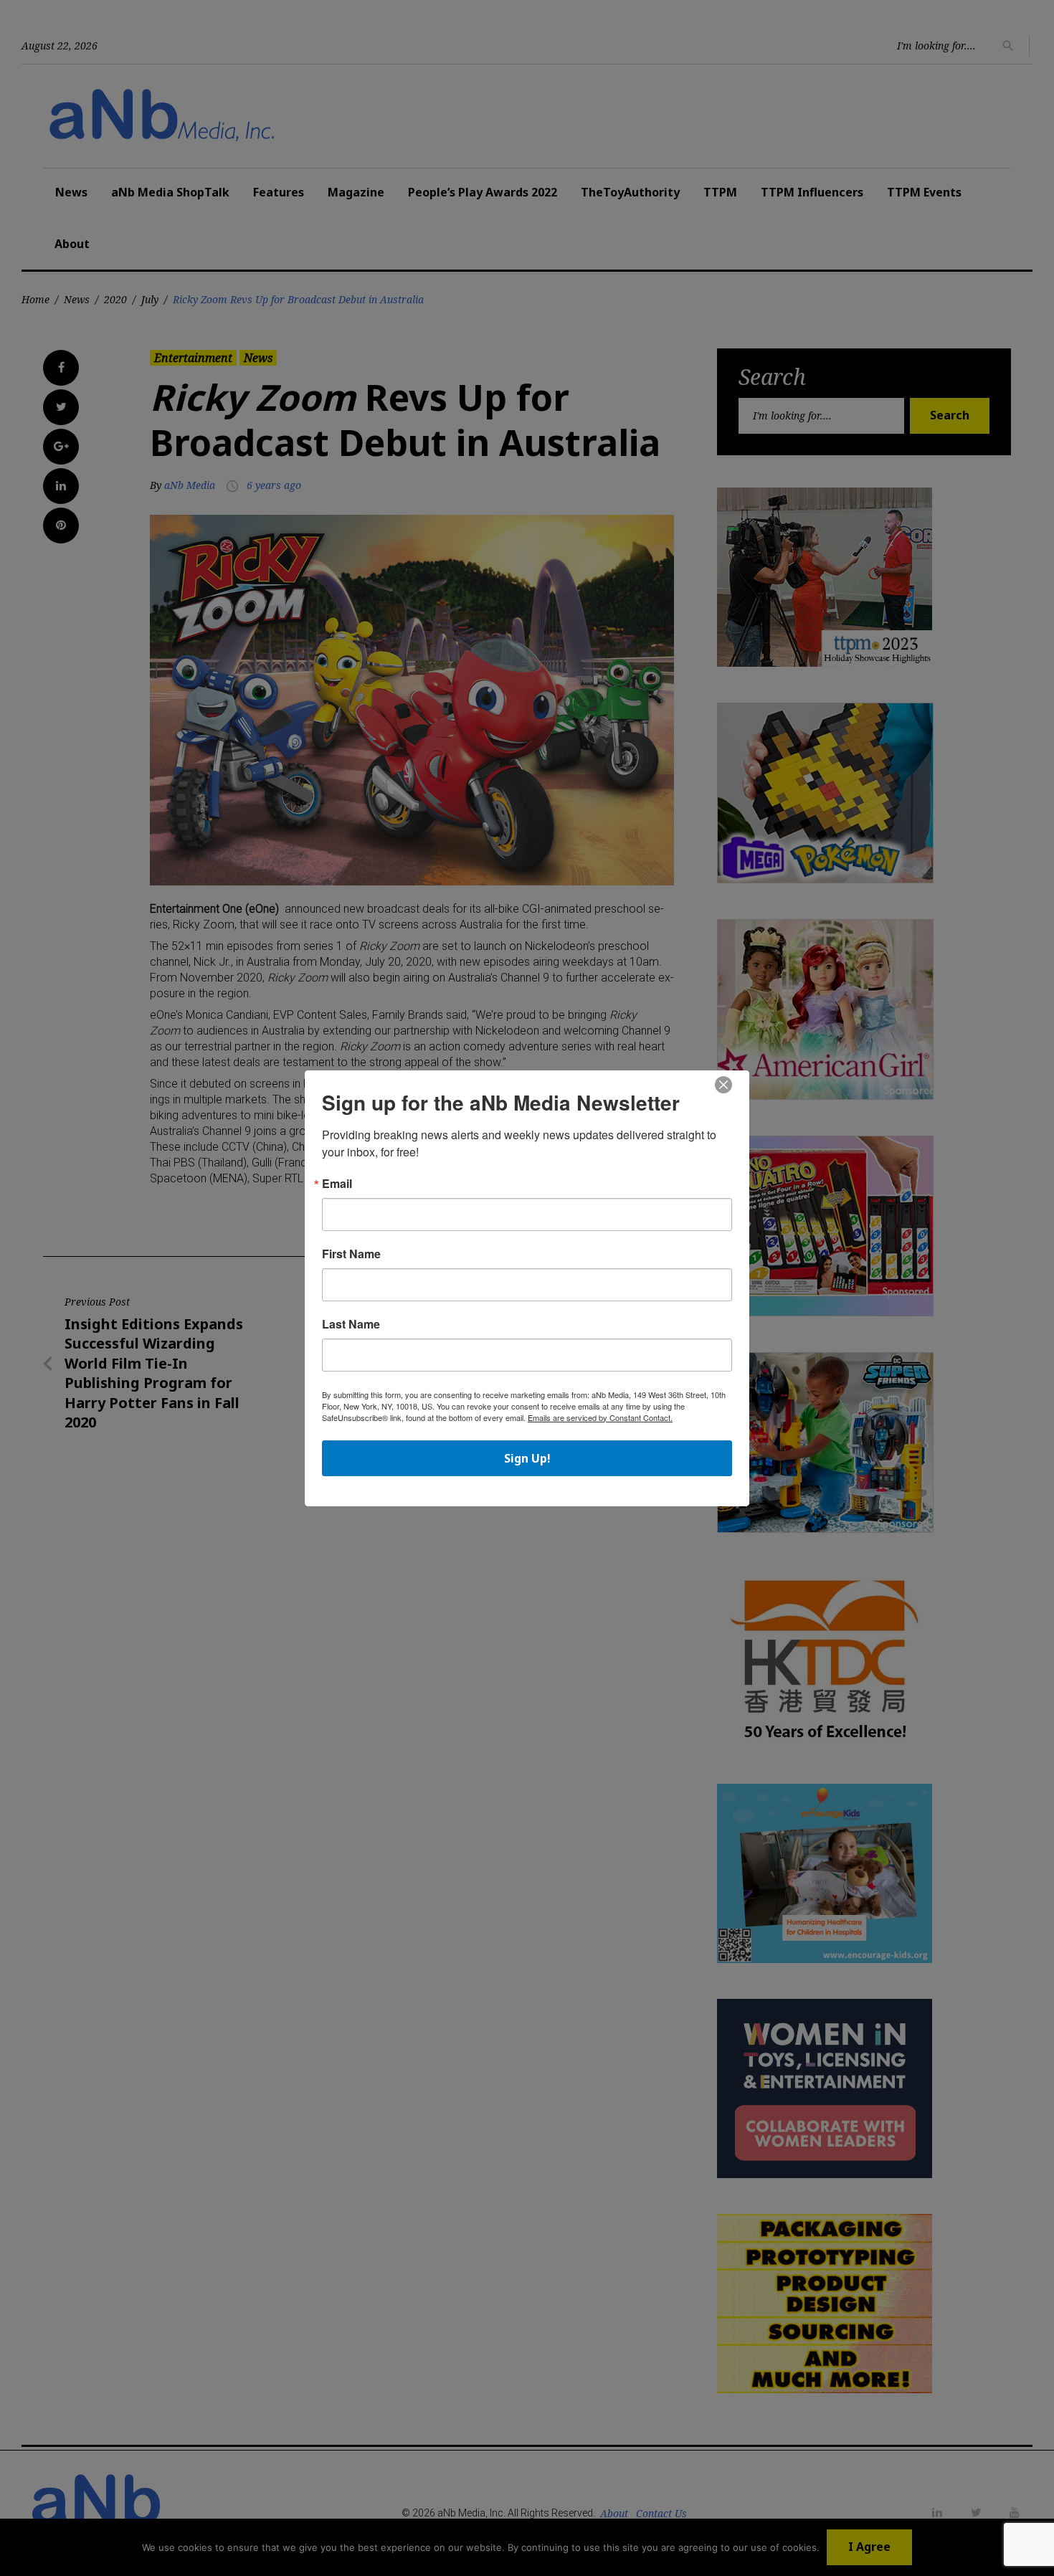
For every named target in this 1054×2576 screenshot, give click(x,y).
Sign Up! (527, 1458)
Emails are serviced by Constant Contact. (600, 1417)
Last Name (351, 1324)
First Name (351, 1254)
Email (337, 1184)
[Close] (723, 1085)
